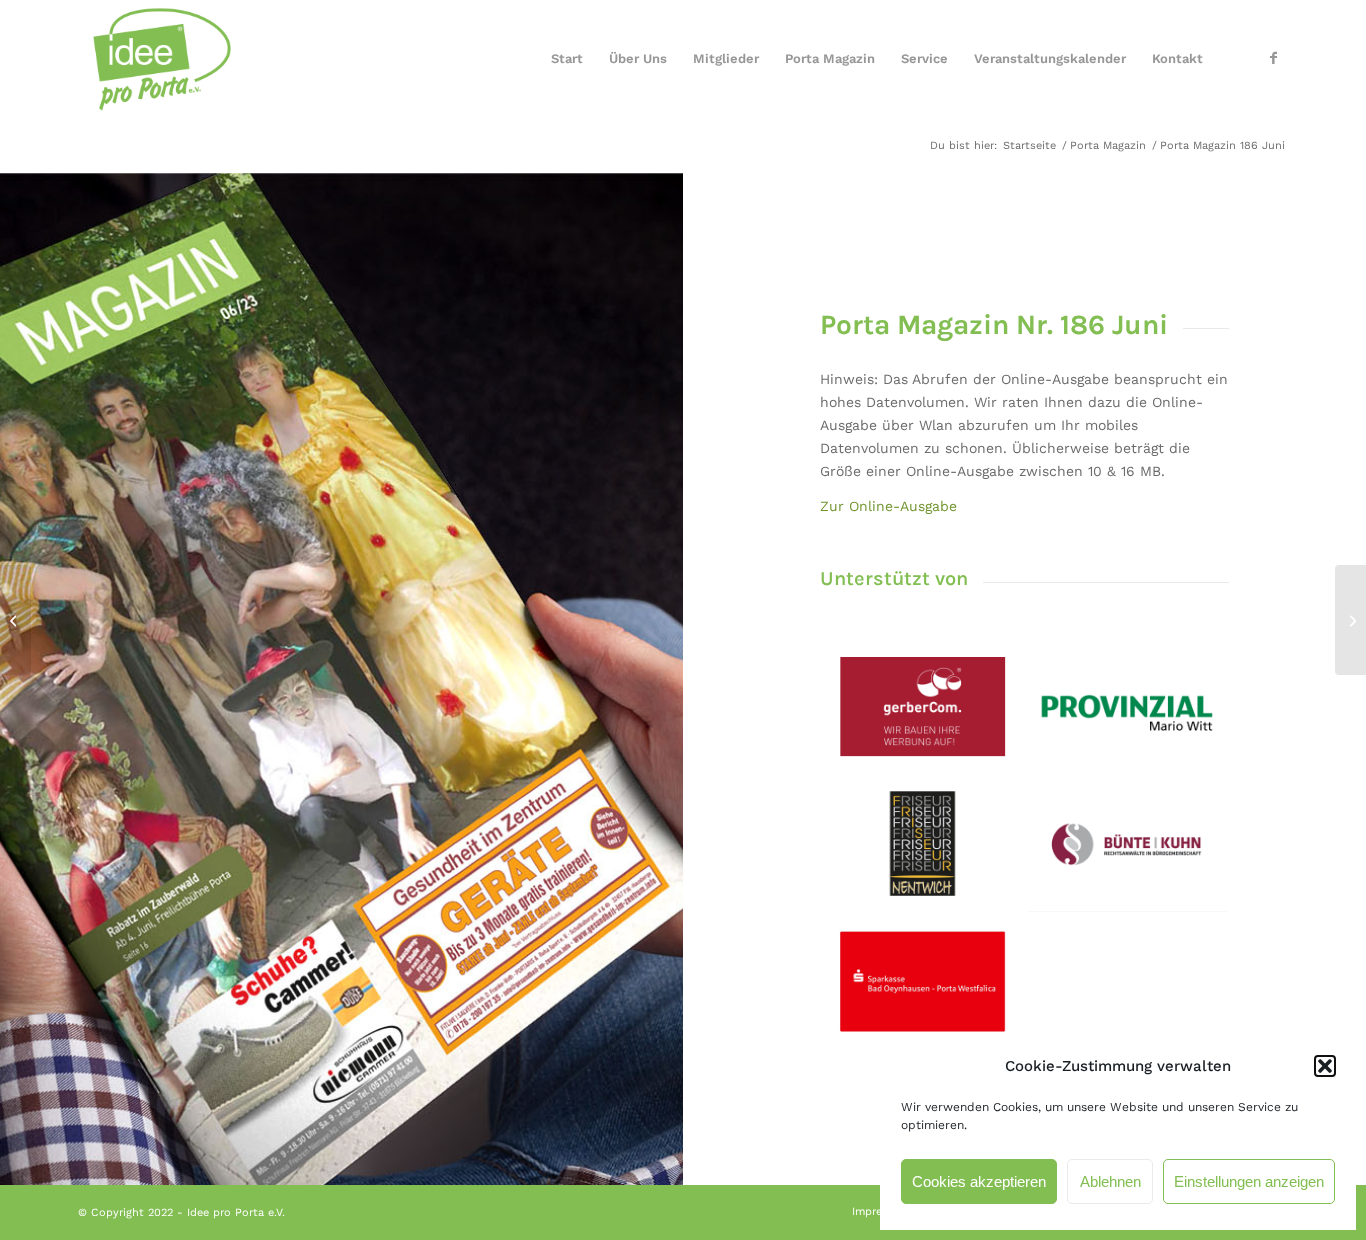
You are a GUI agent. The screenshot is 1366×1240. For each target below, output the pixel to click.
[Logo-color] (157, 59)
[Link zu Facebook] (1273, 58)
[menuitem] (567, 59)
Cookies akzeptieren (979, 1181)
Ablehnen (1110, 1181)
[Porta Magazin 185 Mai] (15, 620)
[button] (1325, 1066)
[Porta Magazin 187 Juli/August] (1350, 620)
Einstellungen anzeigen (1249, 1181)
